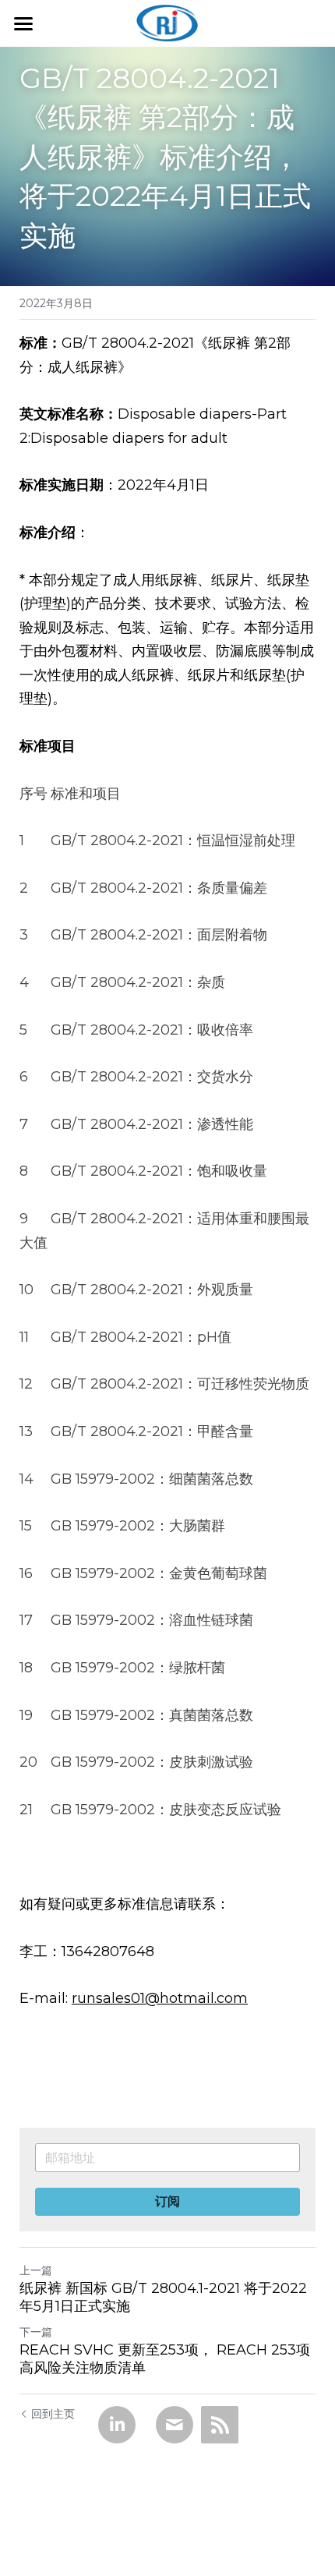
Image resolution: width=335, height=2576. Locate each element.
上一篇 (36, 2270)
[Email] (175, 2425)
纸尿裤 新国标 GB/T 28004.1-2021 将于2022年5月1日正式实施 (163, 2297)
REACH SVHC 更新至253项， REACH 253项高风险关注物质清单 (165, 2359)
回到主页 (53, 2414)
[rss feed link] (220, 2425)
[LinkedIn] (117, 2425)
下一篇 (36, 2332)
